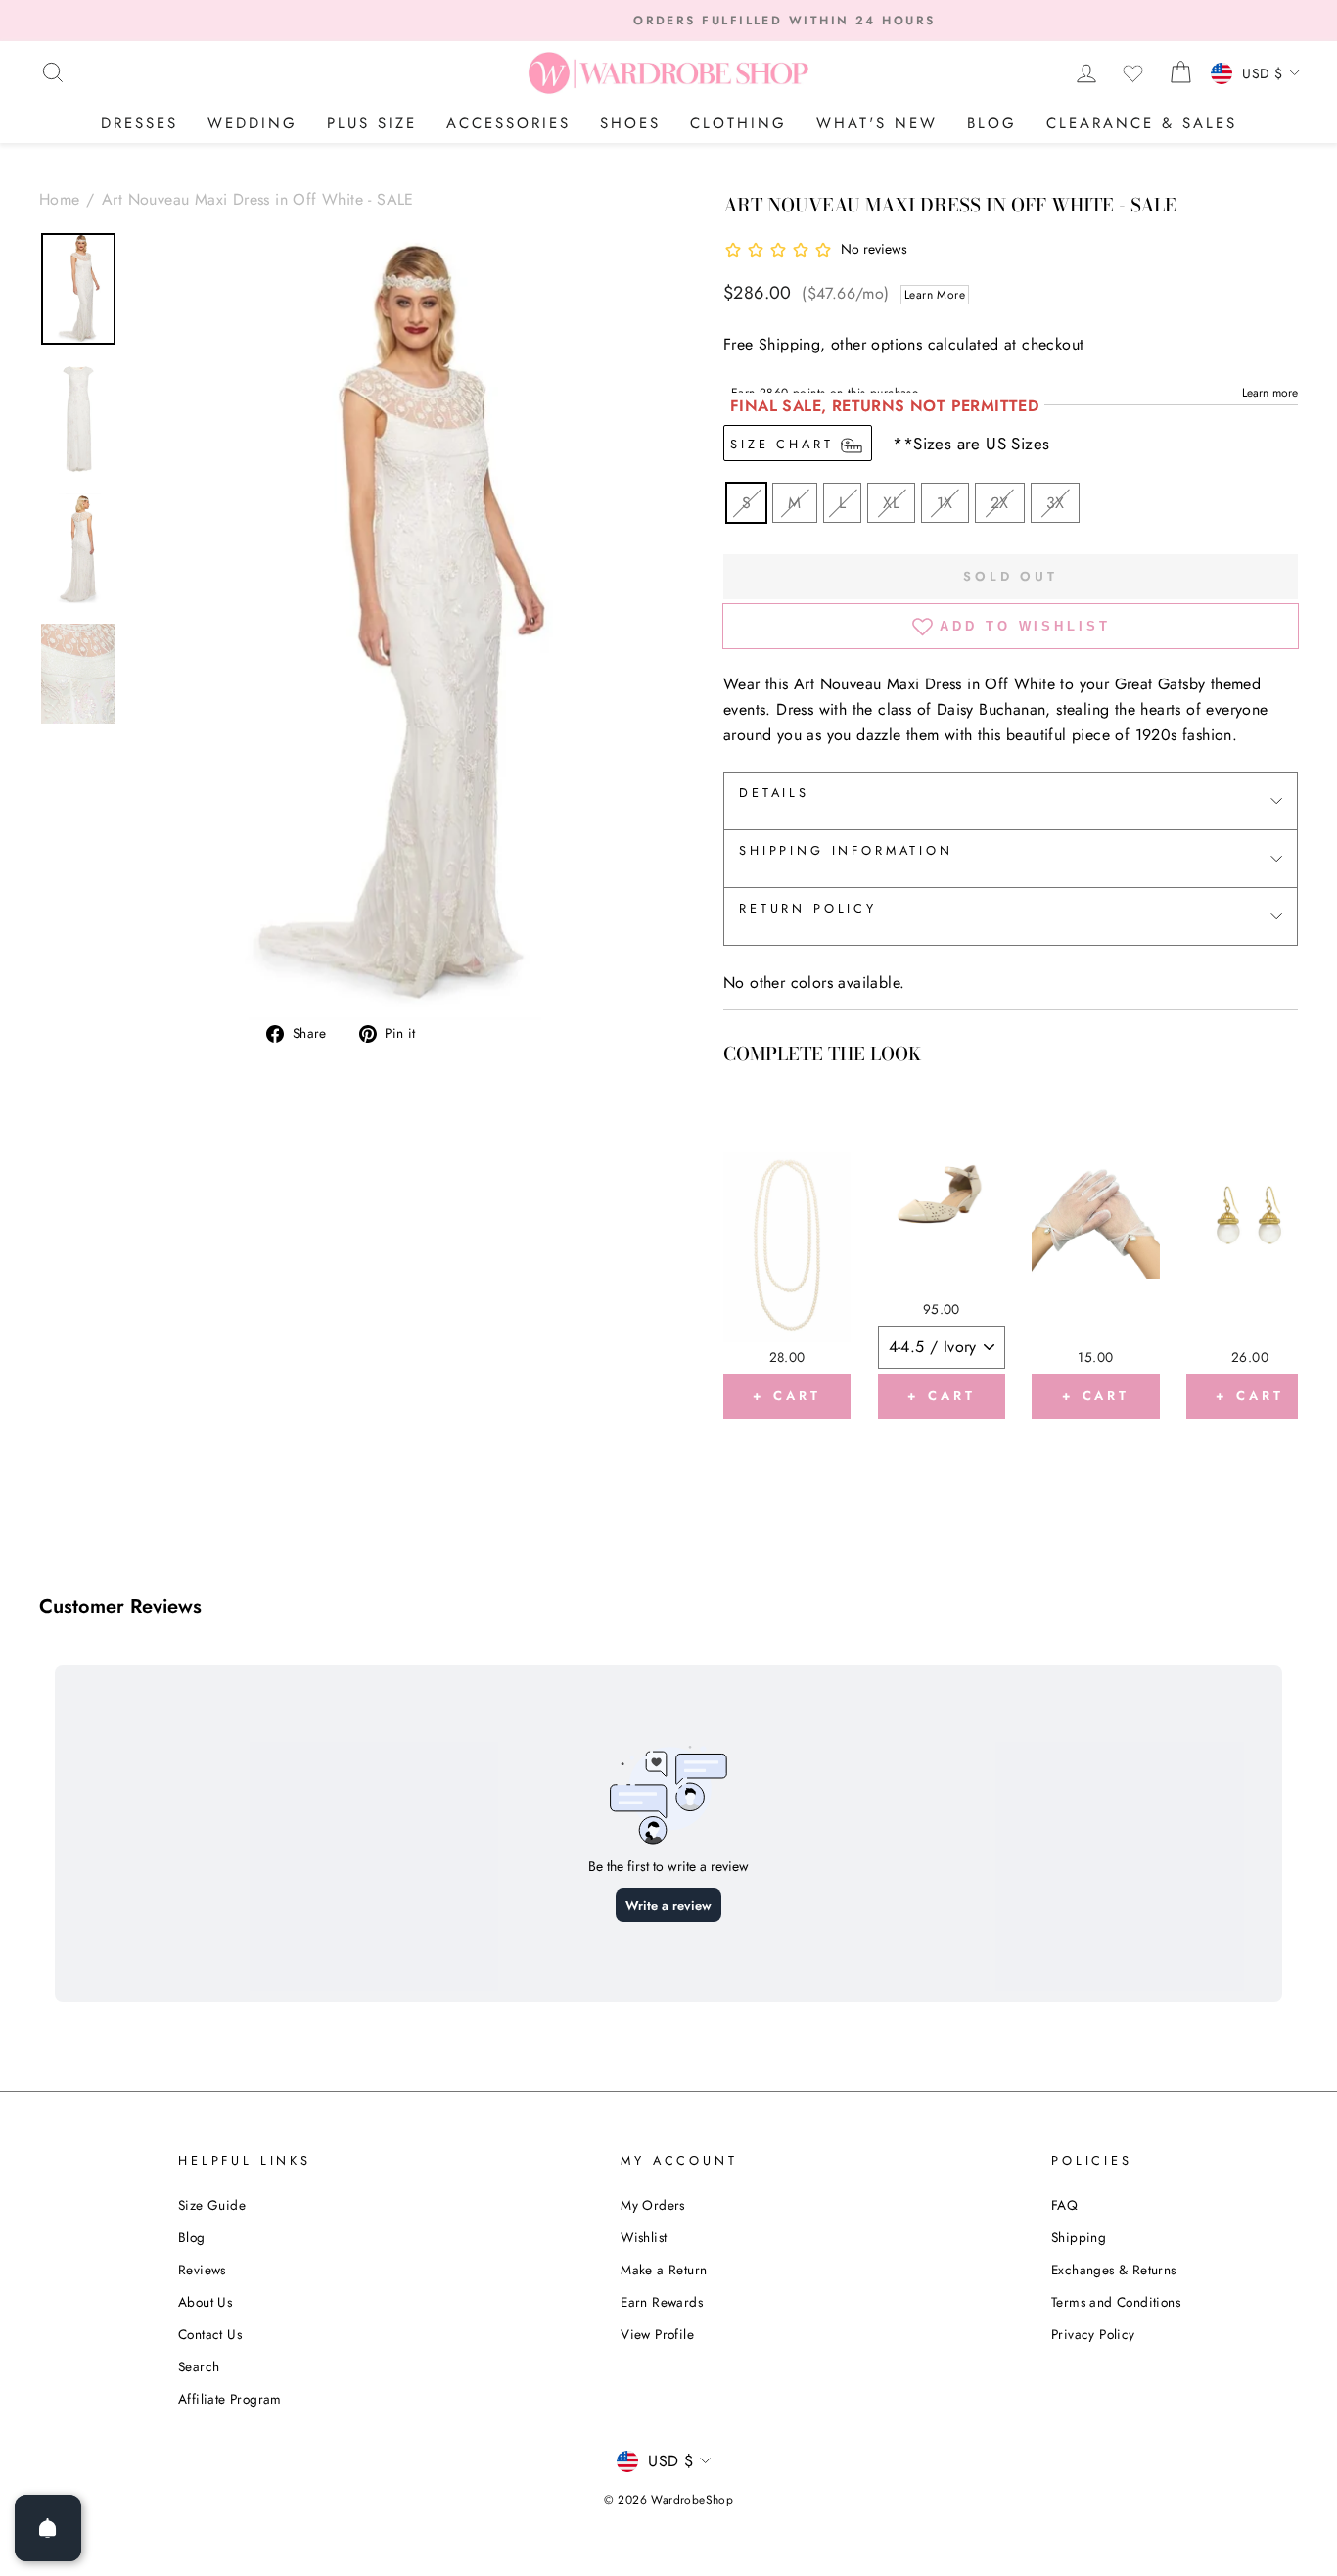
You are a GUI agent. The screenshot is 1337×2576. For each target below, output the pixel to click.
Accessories (508, 123)
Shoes (630, 123)
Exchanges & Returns (1114, 2270)
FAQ (1064, 2205)
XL (891, 503)
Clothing (738, 123)
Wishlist (644, 2237)
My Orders (653, 2205)
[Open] (48, 2528)
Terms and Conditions (1116, 2302)
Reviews (202, 2270)
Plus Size (372, 123)
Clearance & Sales (1142, 123)
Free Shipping (772, 344)
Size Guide (212, 2205)
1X (945, 503)
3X (1056, 503)
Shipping (1079, 2237)
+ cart (786, 1396)
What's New (877, 123)
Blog (992, 123)
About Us (205, 2302)
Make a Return (664, 2270)
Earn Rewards (662, 2302)
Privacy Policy (1093, 2334)
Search (199, 2366)
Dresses (139, 123)
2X (1000, 503)
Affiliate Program (230, 2399)
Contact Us (210, 2334)
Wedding (253, 123)
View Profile (657, 2334)
